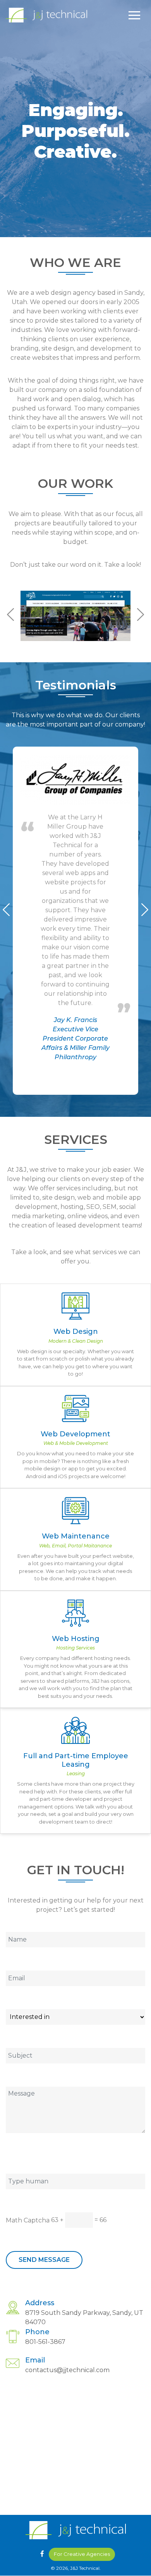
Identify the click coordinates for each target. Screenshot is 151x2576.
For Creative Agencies (82, 2554)
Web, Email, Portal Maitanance (75, 1546)
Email (35, 2360)
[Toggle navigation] (134, 15)
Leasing (76, 1773)
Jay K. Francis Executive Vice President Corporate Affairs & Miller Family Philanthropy (75, 1038)
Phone (37, 2332)
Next (141, 615)
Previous (10, 615)
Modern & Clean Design (76, 1341)
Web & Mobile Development (76, 1443)
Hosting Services (75, 1648)
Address (40, 2303)
